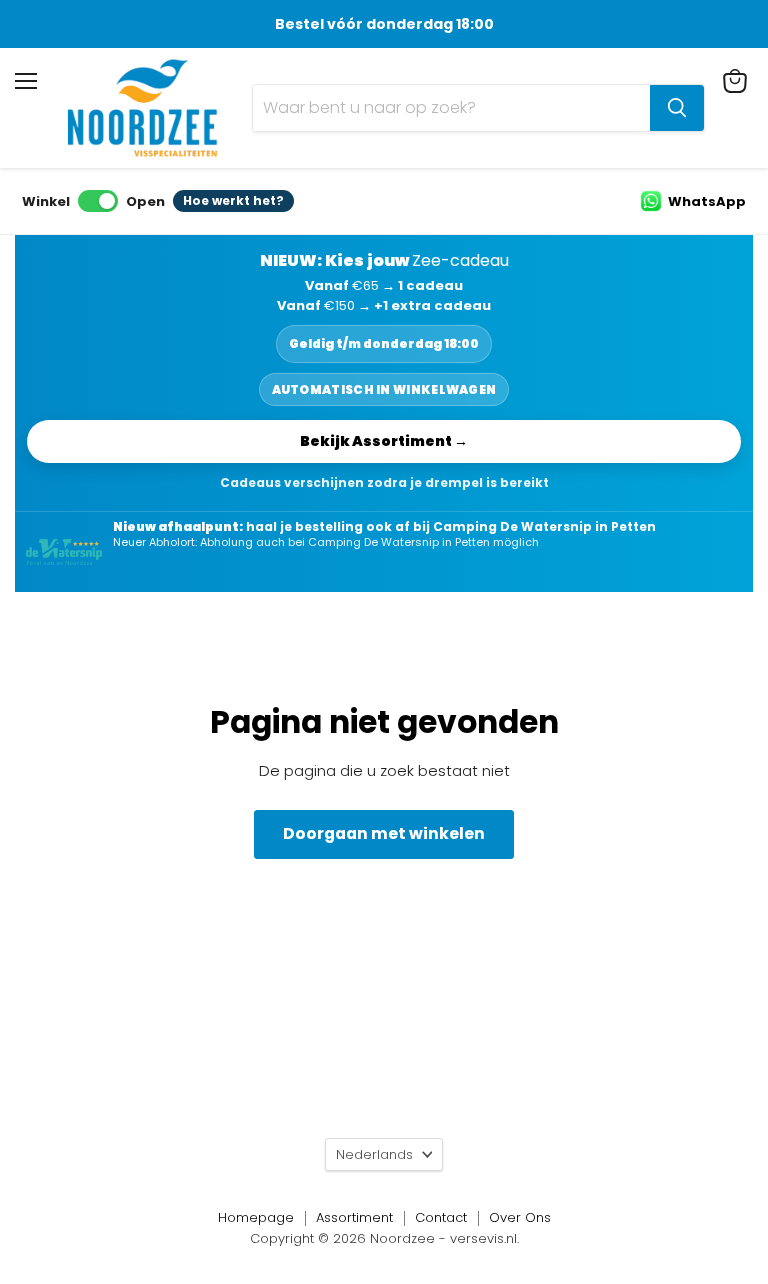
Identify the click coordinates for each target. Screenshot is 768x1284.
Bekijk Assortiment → (384, 441)
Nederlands (374, 1154)
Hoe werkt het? (233, 200)
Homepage (256, 1217)
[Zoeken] (677, 108)
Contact (441, 1217)
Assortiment (354, 1217)
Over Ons (520, 1217)
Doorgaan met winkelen (384, 833)
